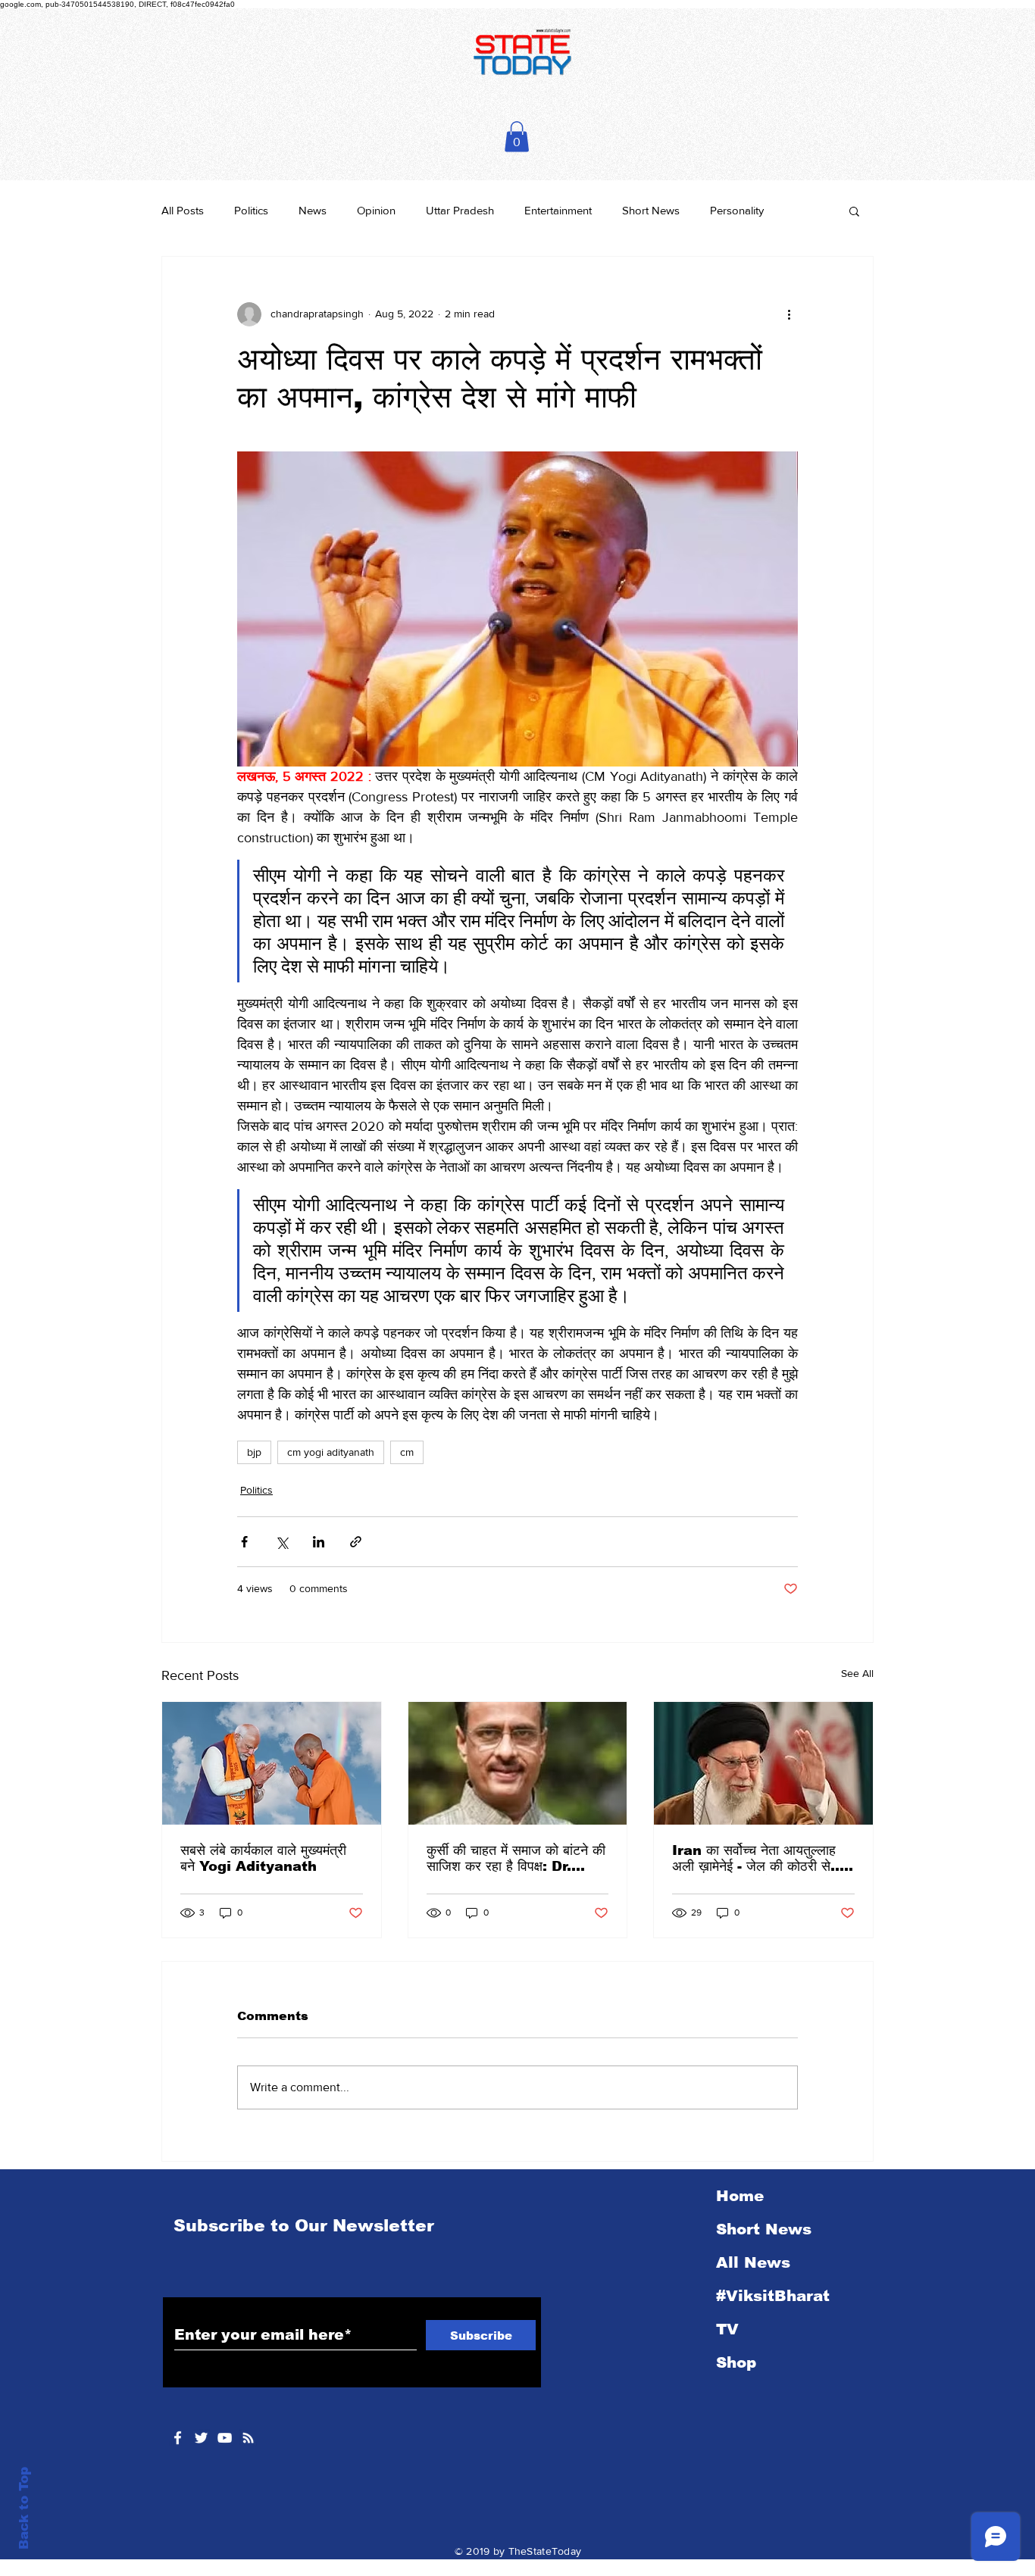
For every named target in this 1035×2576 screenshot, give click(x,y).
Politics (251, 210)
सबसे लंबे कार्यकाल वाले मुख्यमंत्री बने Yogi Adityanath (263, 1858)
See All (857, 1673)
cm (407, 1452)
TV (727, 2329)
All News (753, 2262)
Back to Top (24, 2508)
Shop (736, 2362)
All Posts (183, 210)
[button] (517, 137)
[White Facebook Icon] (178, 2438)
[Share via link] (356, 1542)
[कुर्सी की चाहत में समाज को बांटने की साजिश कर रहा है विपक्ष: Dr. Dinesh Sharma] (518, 1763)
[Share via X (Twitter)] (281, 1542)
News (313, 210)
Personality (737, 210)
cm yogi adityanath (331, 1452)
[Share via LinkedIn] (319, 1542)
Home (740, 2196)
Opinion (376, 210)
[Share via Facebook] (244, 1542)
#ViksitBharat (773, 2296)
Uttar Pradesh (460, 210)
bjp (254, 1452)
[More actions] (789, 314)
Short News (651, 210)
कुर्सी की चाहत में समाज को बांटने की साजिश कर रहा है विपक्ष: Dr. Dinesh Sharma (516, 1859)
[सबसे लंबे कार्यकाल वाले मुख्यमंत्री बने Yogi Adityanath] (272, 1763)
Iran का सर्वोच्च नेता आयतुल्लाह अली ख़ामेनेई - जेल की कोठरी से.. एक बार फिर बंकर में (756, 1859)
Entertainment (558, 210)
